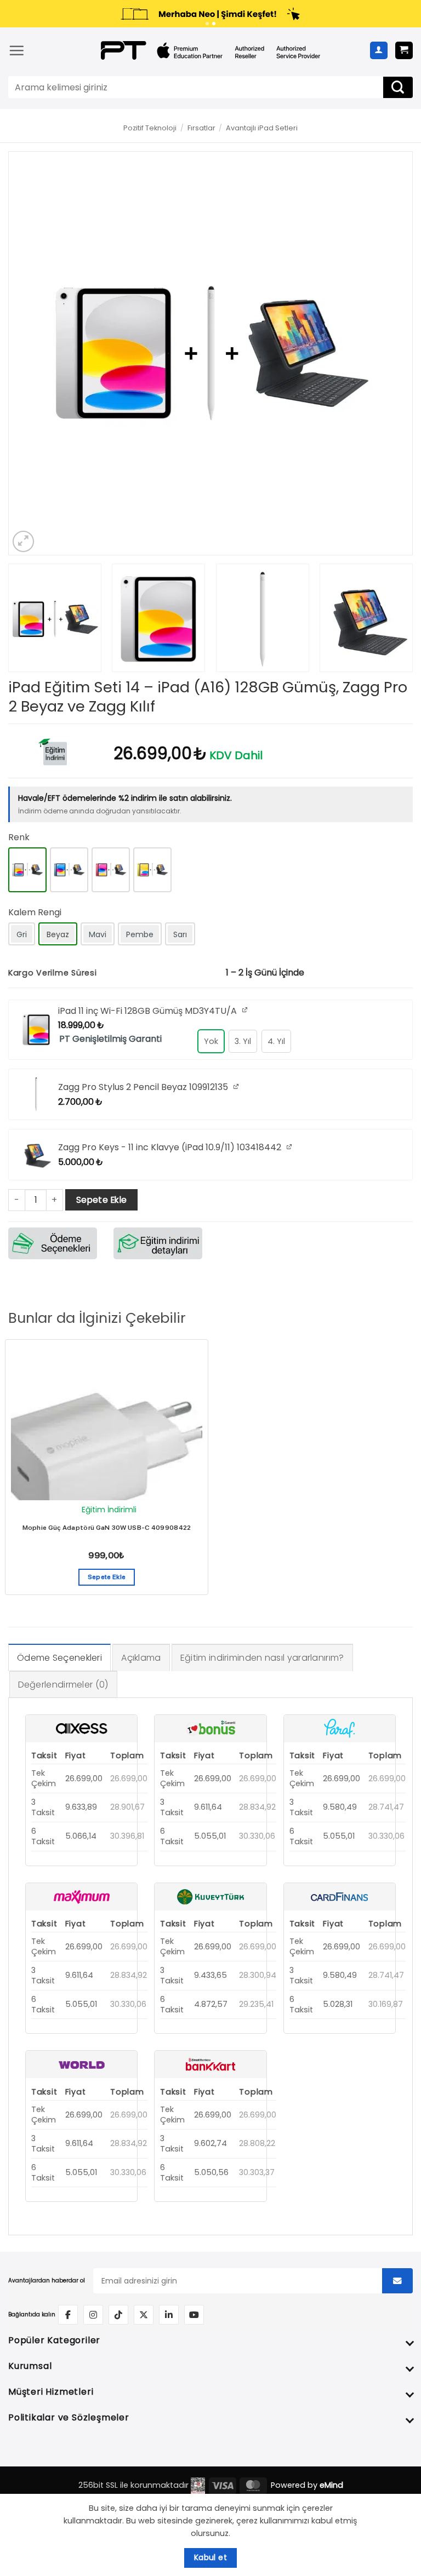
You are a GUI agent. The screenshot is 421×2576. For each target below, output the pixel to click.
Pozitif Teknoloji (150, 128)
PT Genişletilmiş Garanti (110, 1039)
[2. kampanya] (214, 24)
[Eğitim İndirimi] (53, 751)
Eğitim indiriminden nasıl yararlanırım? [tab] (262, 1658)
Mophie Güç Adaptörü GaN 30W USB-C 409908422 (107, 1528)
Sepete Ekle (102, 1200)
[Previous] (31, 353)
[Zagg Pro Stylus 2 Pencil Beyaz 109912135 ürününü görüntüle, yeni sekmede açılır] (237, 1086)
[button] (16, 50)
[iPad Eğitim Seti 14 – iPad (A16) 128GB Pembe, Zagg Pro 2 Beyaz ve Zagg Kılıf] (111, 870)
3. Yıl (243, 1041)
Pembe (140, 934)
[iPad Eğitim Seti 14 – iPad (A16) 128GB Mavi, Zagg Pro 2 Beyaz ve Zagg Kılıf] (69, 870)
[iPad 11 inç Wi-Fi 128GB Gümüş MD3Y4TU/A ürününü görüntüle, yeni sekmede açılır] (246, 1010)
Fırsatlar (201, 128)
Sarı (180, 934)
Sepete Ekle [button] (107, 1577)
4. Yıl (276, 1041)
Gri (22, 934)
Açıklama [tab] (141, 1658)
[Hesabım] (379, 50)
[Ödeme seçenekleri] (53, 1243)
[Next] (390, 353)
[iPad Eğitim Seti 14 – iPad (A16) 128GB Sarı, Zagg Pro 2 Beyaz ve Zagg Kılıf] (152, 870)
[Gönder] (398, 87)
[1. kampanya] (207, 24)
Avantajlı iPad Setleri (262, 128)
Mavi (98, 934)
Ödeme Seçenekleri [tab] (59, 1658)
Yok (211, 1041)
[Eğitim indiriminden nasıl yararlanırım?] (158, 1243)
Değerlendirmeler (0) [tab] (63, 1685)
